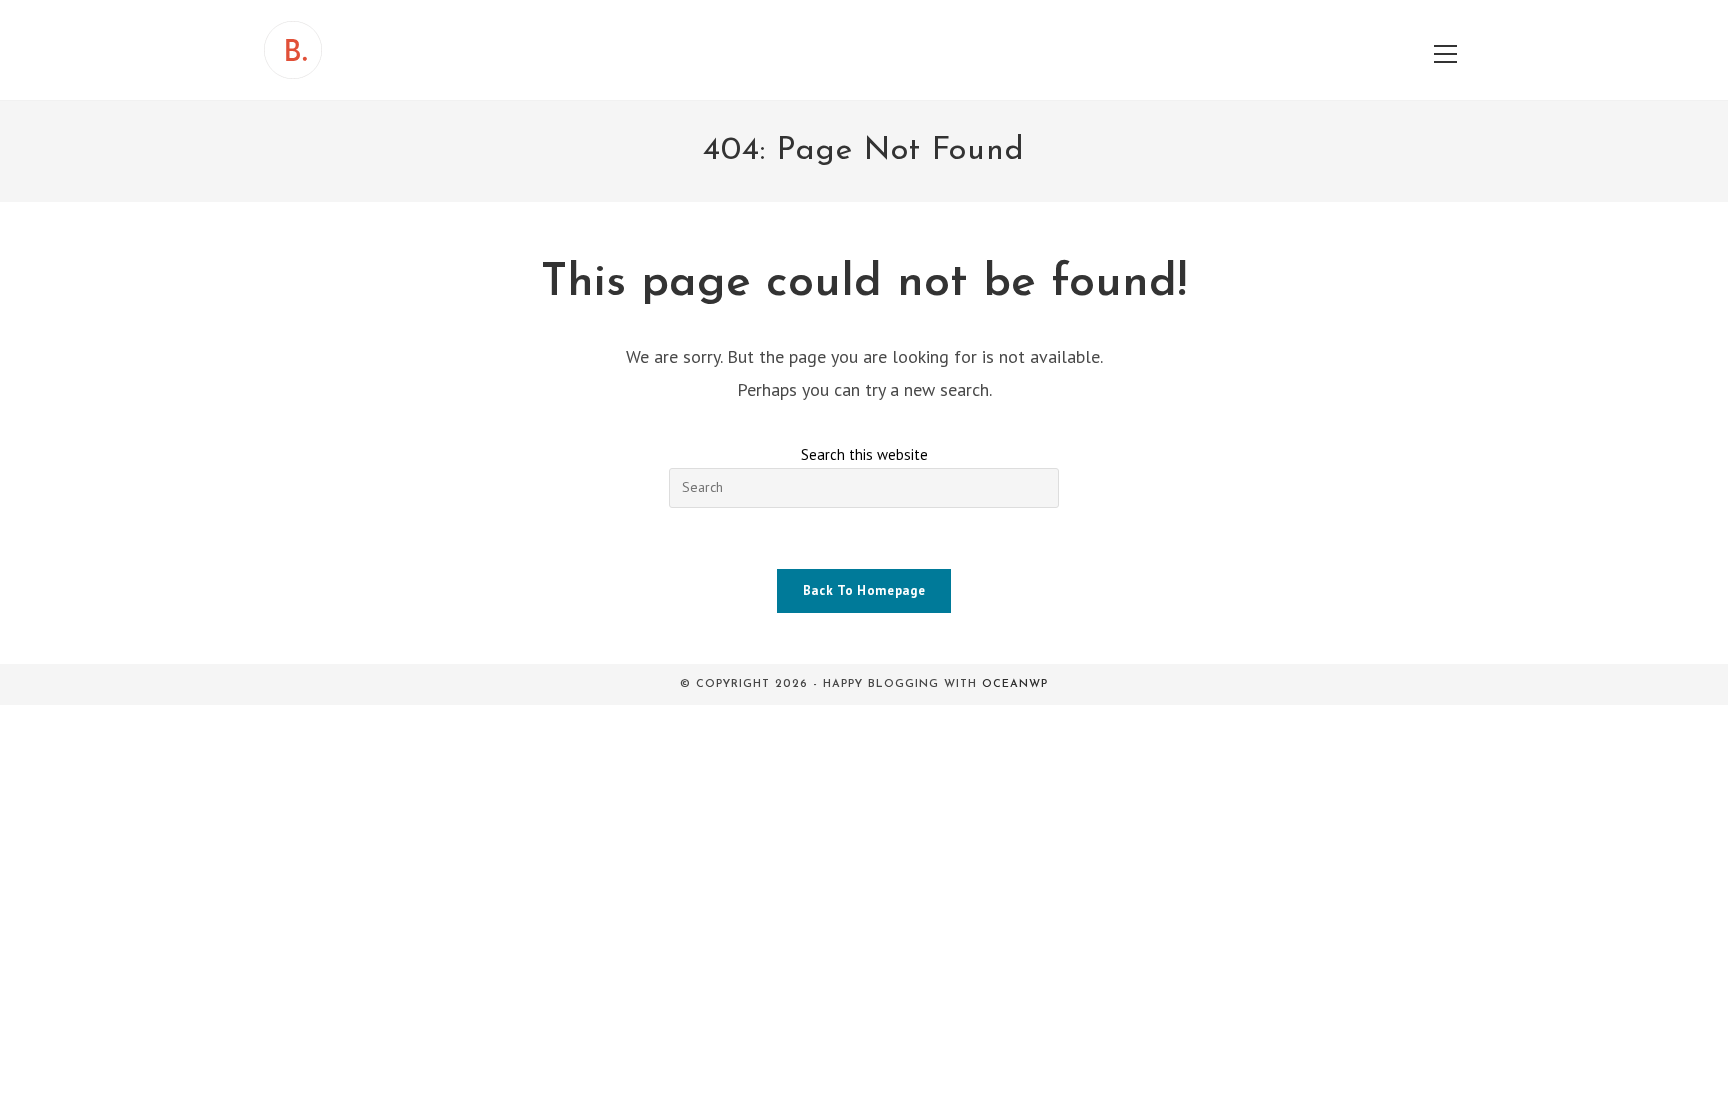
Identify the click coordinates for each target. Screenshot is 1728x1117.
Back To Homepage (864, 590)
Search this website (864, 454)
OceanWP (1015, 684)
